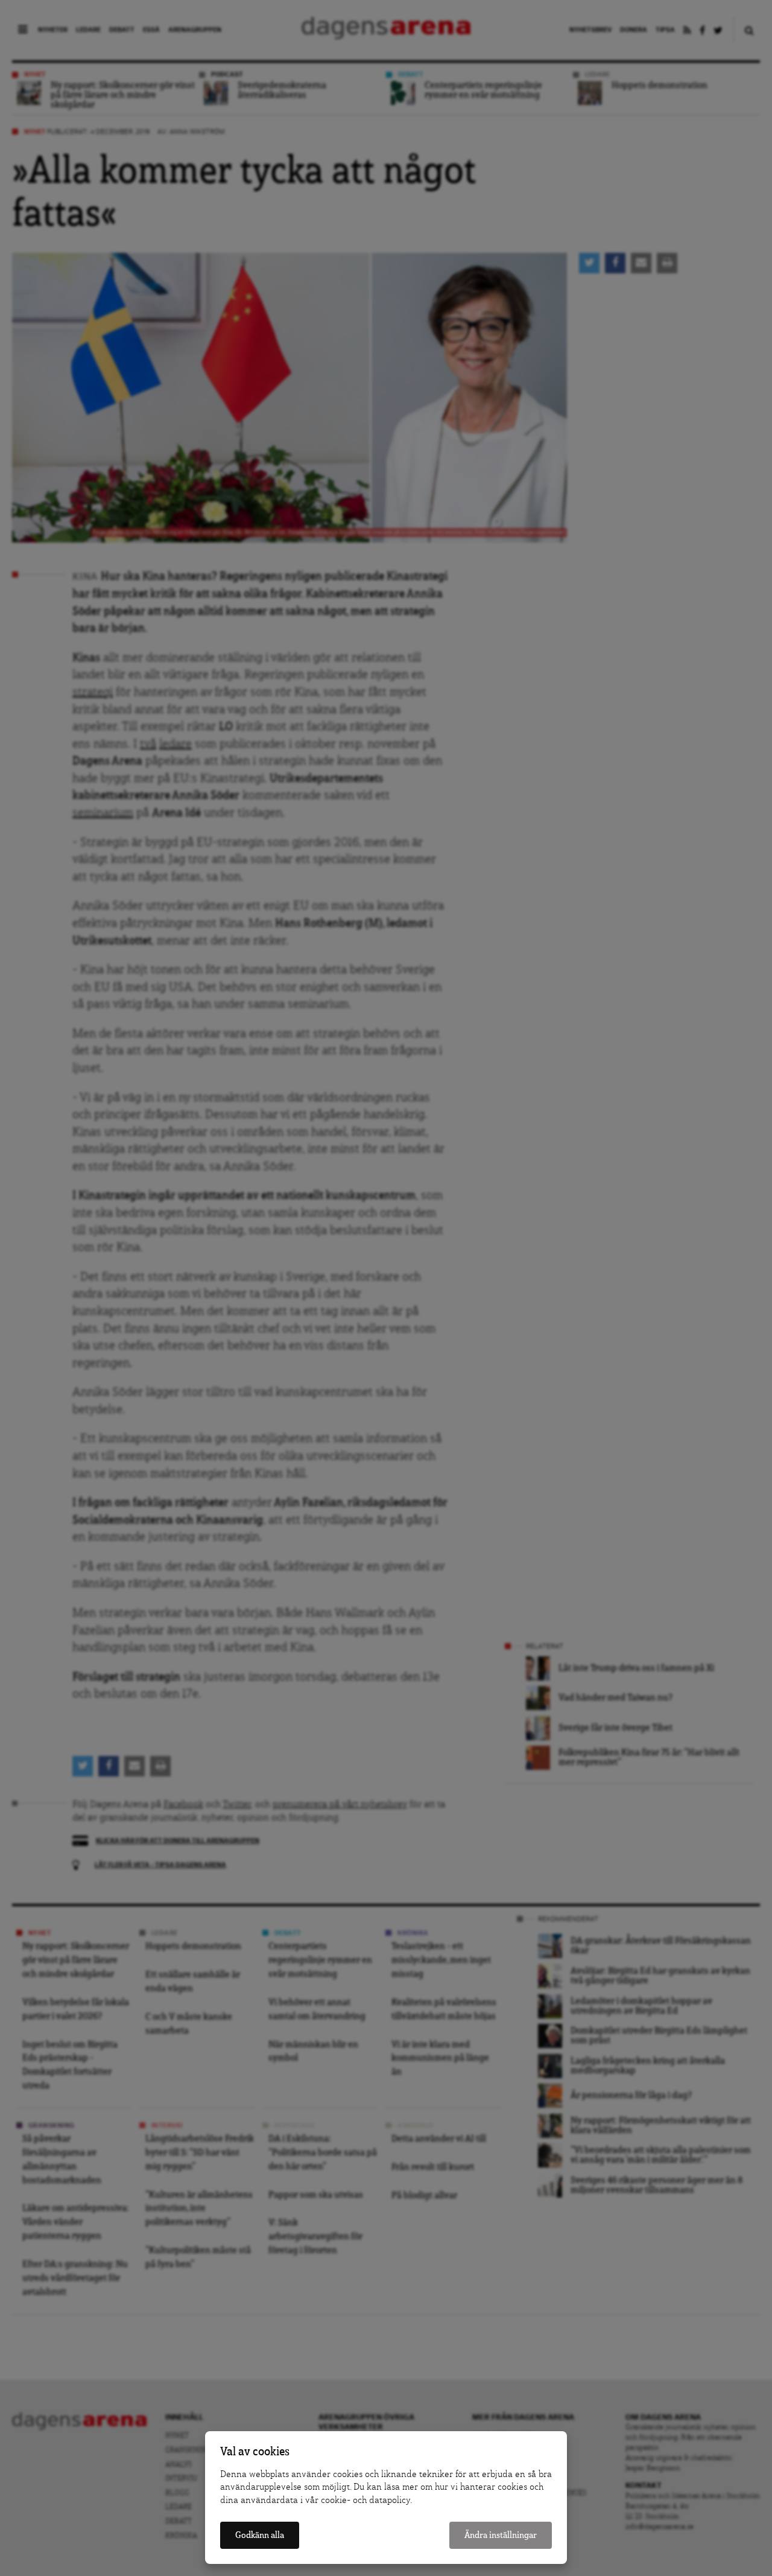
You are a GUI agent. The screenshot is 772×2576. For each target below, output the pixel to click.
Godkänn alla (260, 2535)
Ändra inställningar (501, 2535)
